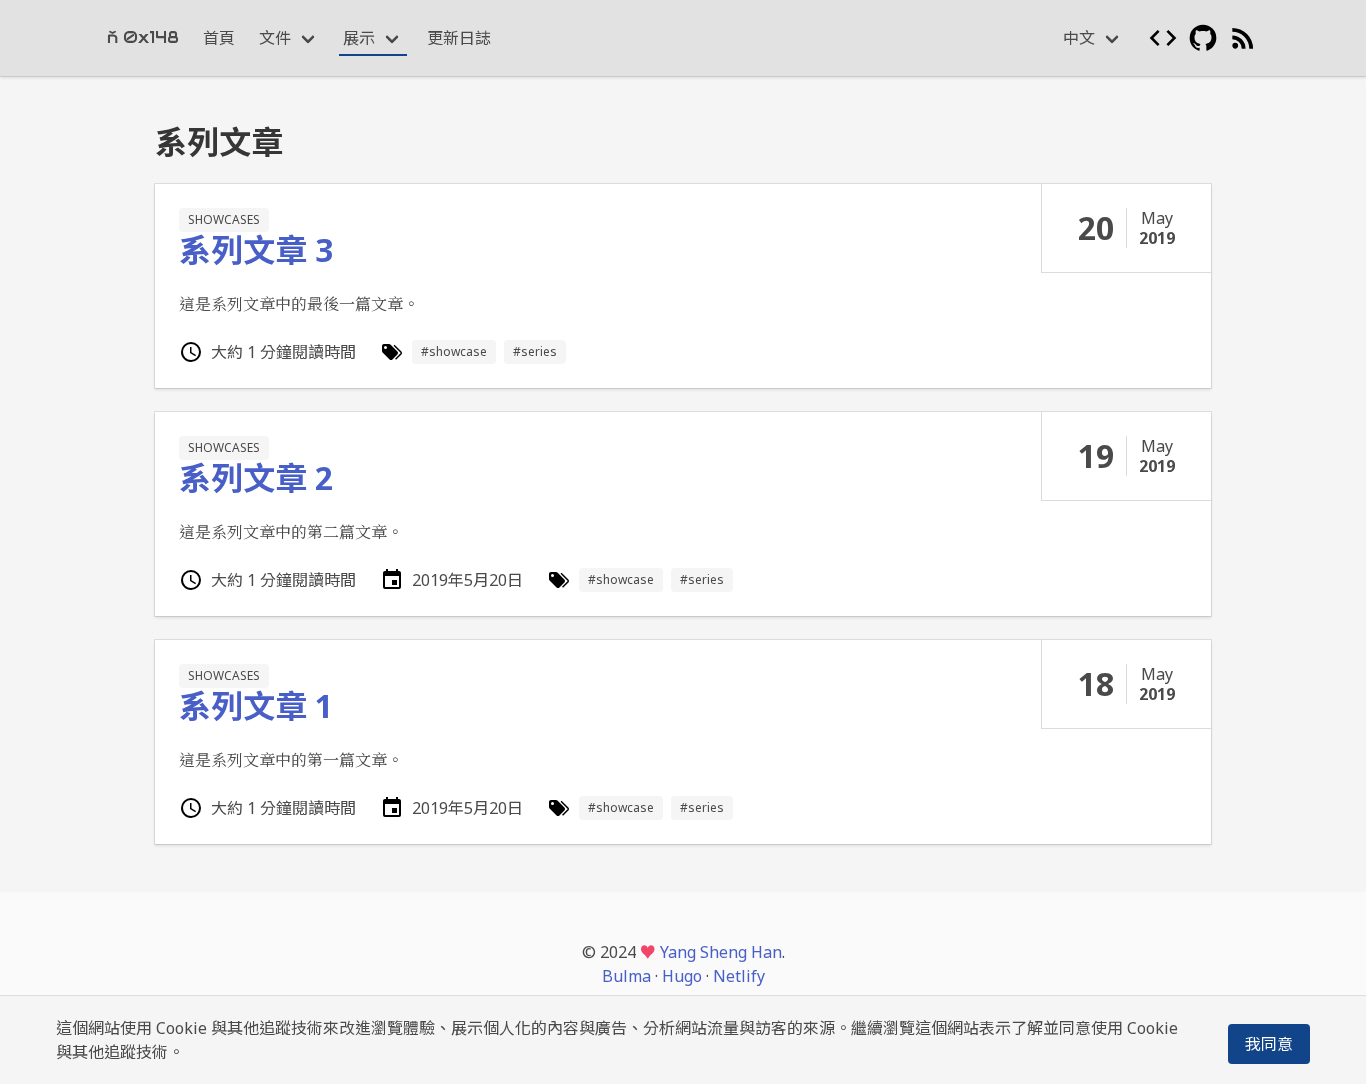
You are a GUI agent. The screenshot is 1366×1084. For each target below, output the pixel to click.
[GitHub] (1203, 38)
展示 (359, 38)
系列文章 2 (256, 477)
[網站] (1163, 38)
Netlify (739, 976)
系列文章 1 (256, 705)
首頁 (219, 38)
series (539, 351)
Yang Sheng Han (721, 952)
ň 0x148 (143, 37)
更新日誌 (459, 38)
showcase (458, 351)
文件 (275, 38)
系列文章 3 (256, 249)
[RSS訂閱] (1243, 38)
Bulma (626, 976)
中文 (1079, 38)
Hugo (682, 976)
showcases (224, 219)
